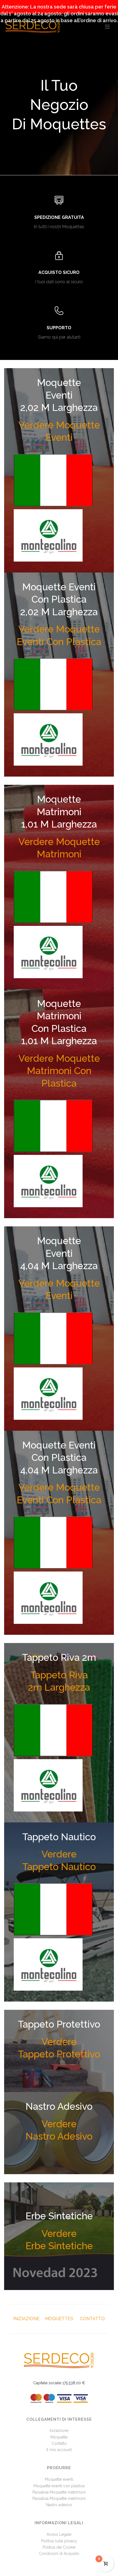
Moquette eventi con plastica (59, 2486)
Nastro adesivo (59, 2505)
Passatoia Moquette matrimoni (59, 2492)
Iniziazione (59, 2431)
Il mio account (59, 2450)
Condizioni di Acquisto (59, 2554)
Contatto (59, 2443)
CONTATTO (92, 2319)
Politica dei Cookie (59, 2547)
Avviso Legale (59, 2534)
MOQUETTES (59, 2319)
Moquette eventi (59, 2479)
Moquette (59, 2437)
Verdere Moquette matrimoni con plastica (59, 1071)
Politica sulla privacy (59, 2541)
